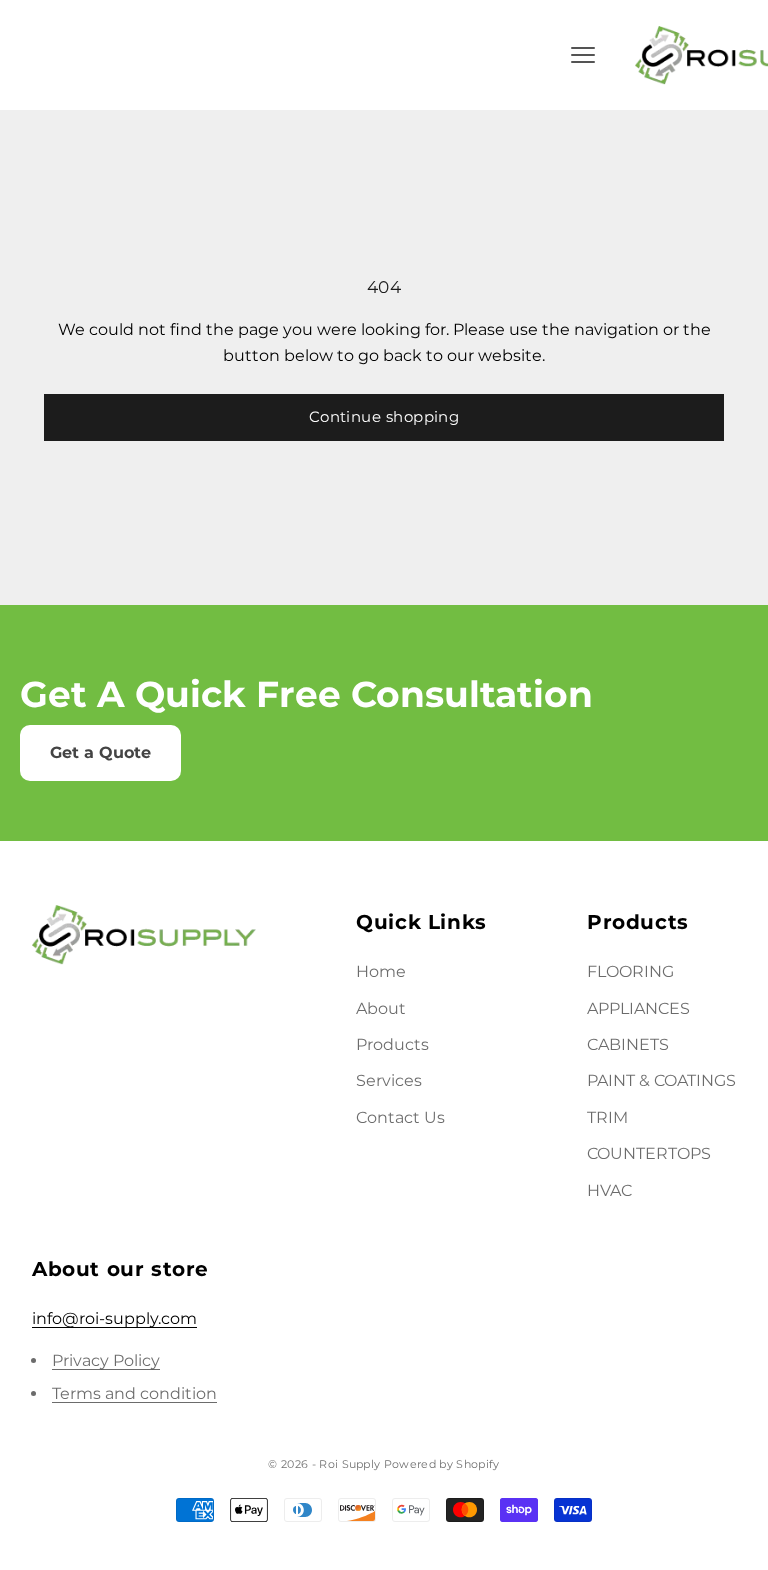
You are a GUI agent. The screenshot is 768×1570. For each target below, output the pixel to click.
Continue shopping (384, 416)
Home (381, 971)
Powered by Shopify (442, 1464)
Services (389, 1080)
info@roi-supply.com (114, 1318)
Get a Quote (100, 752)
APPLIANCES (638, 1008)
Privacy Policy (106, 1360)
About (381, 1008)
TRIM (607, 1117)
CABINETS (628, 1044)
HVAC (609, 1190)
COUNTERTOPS (649, 1153)
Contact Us (400, 1117)
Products (392, 1044)
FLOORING (630, 971)
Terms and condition (134, 1393)
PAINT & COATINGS (661, 1080)
